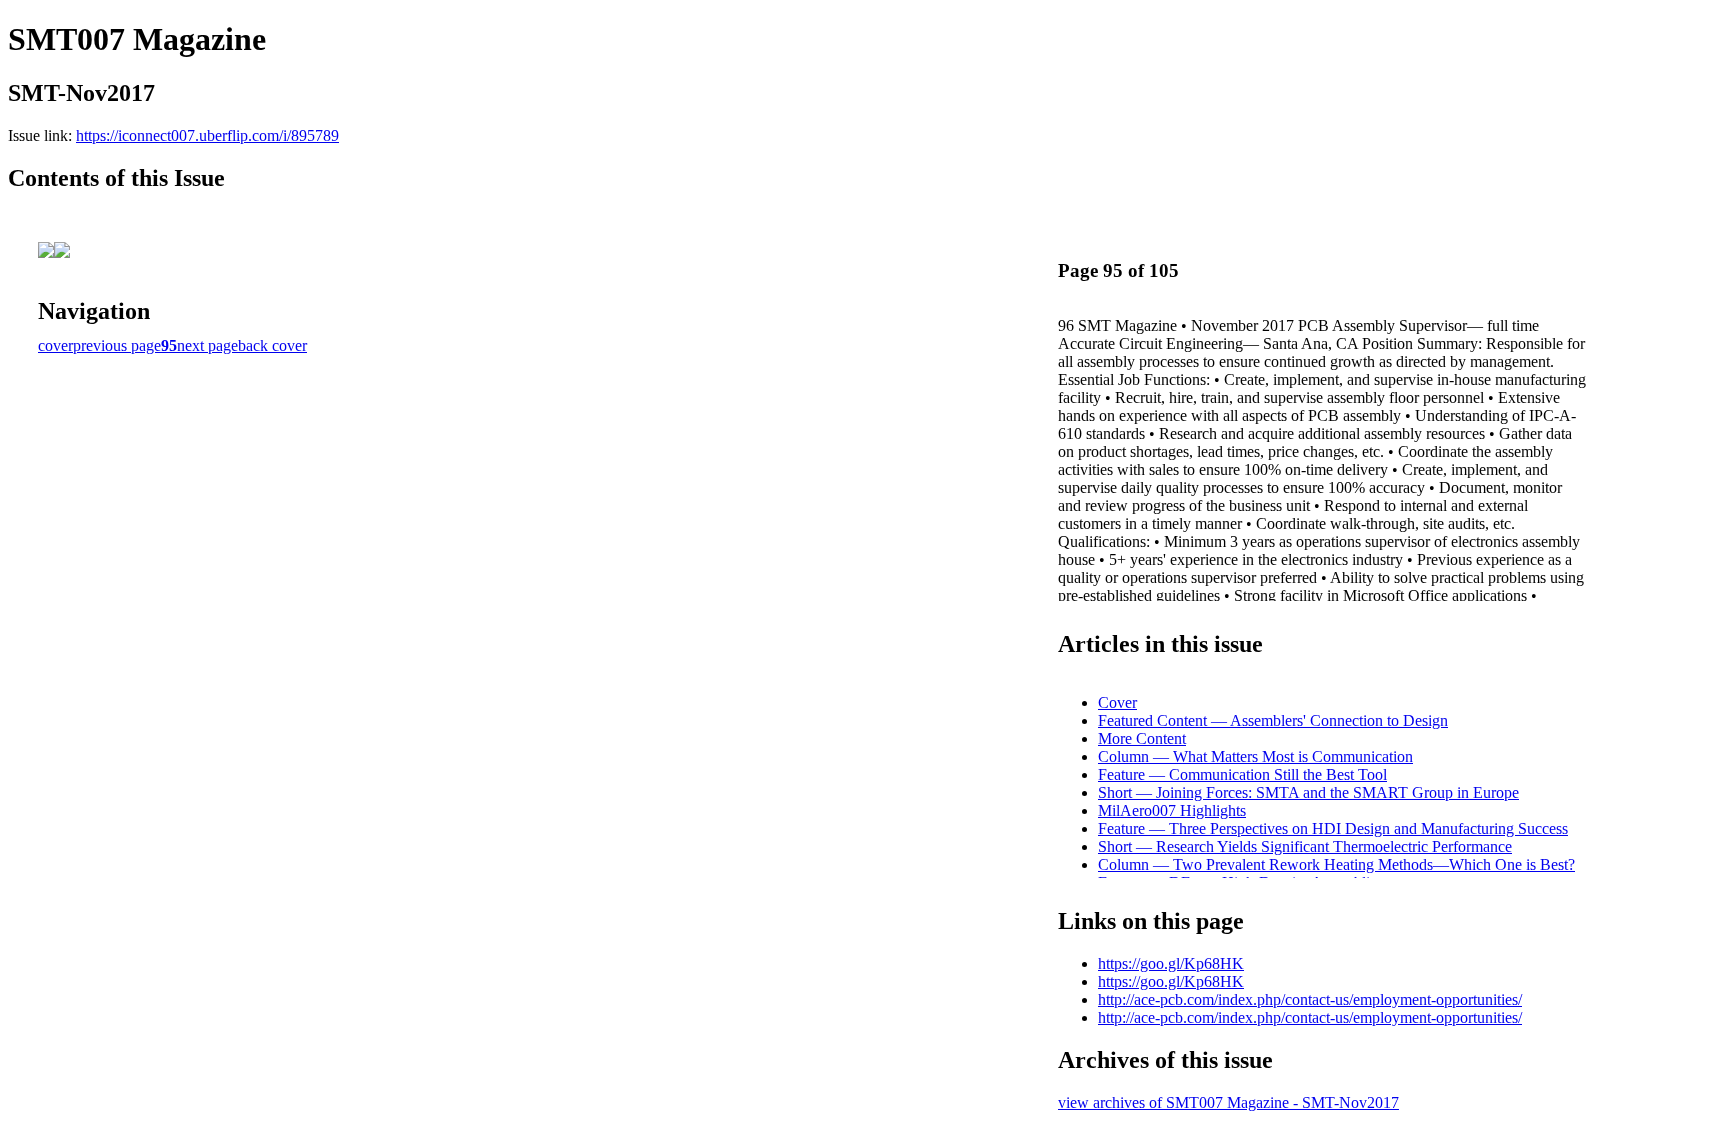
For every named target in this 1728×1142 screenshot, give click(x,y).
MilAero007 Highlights (1172, 810)
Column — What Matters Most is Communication (1255, 756)
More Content (1142, 738)
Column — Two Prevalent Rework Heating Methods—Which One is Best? (1336, 864)
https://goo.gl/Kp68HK (1171, 963)
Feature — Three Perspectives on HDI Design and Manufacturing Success (1333, 828)
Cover (1117, 702)
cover (55, 345)
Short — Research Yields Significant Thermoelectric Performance (1305, 846)
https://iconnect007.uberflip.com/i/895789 (207, 135)
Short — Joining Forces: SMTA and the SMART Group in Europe (1308, 792)
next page (207, 345)
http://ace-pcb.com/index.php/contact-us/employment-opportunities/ (1310, 999)
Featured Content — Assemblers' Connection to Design (1273, 720)
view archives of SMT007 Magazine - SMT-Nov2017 (1228, 1102)
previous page (117, 345)
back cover (272, 345)
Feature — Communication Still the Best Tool (1242, 774)
